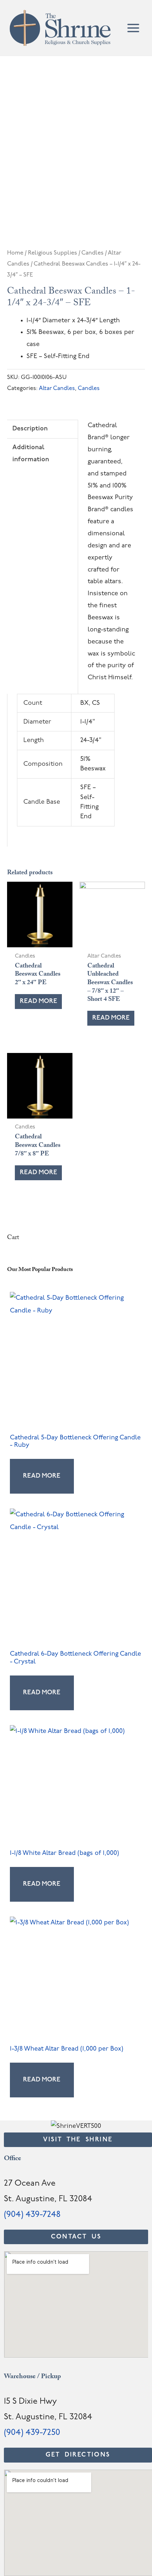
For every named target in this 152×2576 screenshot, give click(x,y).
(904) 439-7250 (32, 2433)
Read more (39, 1001)
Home (15, 253)
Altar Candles (57, 389)
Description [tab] (30, 429)
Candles (92, 253)
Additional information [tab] (31, 454)
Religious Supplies (52, 253)
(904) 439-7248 (32, 2215)
